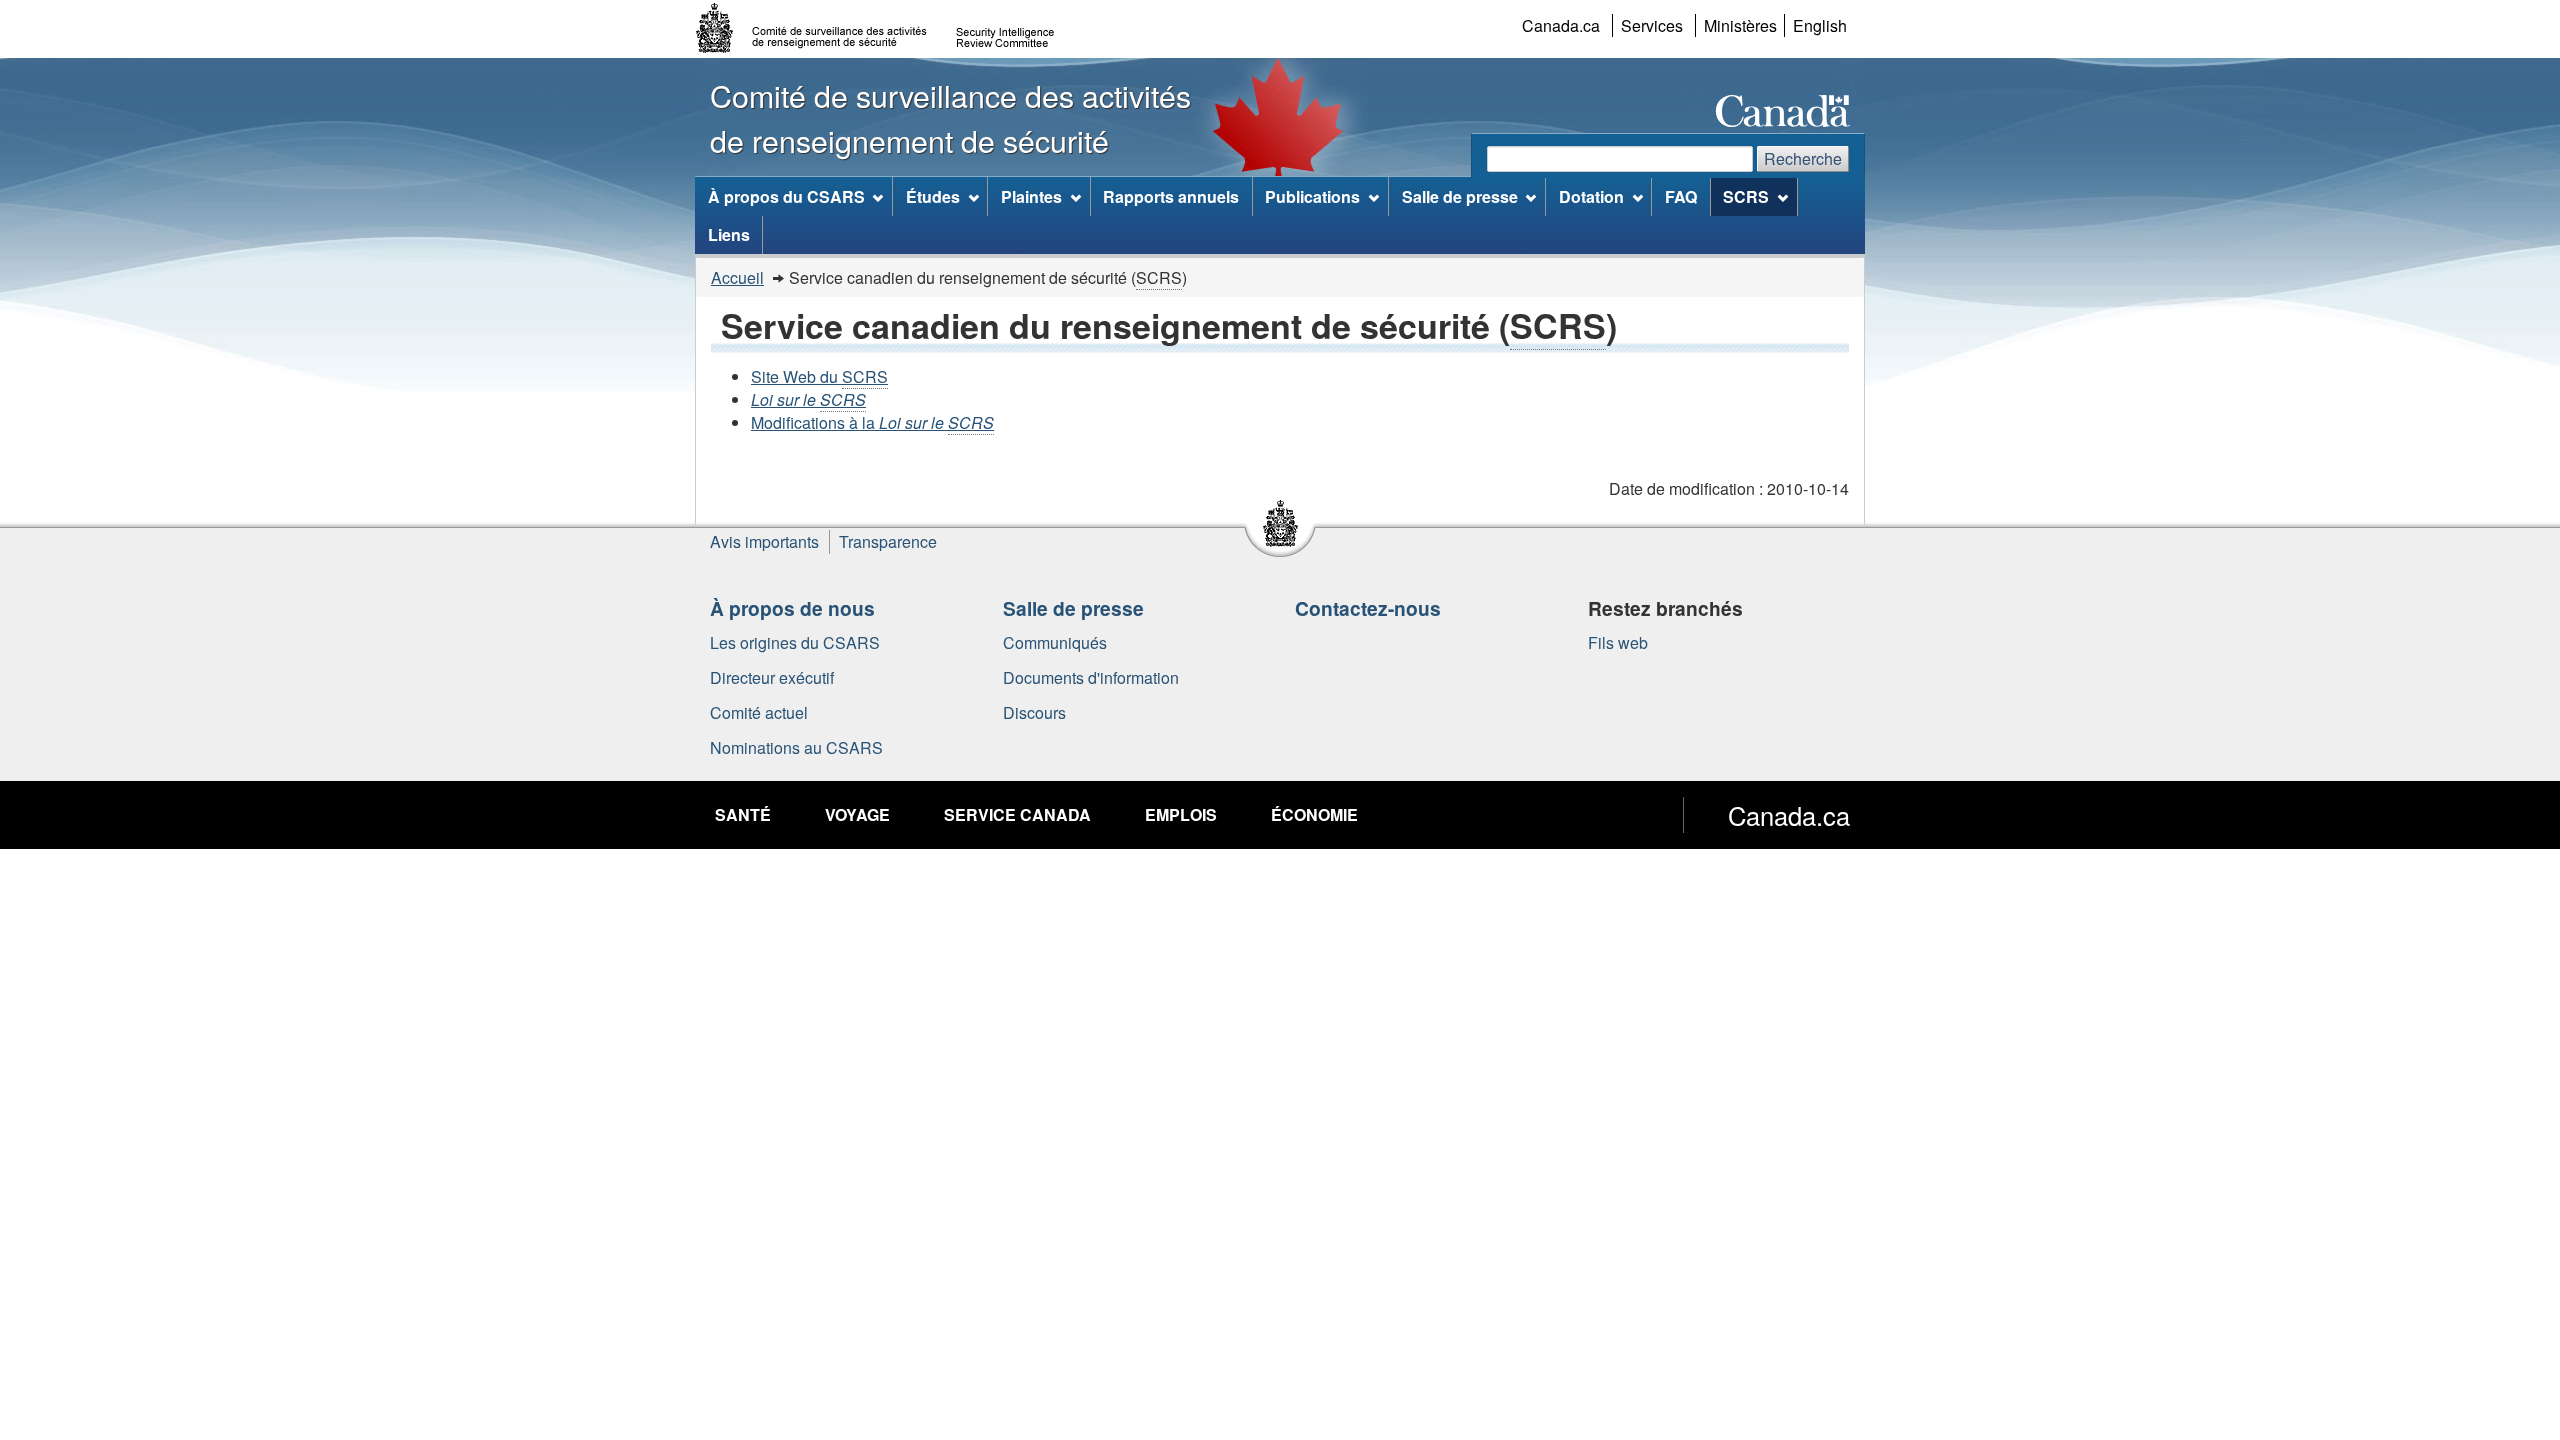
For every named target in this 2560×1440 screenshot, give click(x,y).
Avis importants (764, 541)
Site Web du (819, 376)
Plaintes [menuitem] (1031, 196)
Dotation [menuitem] (1591, 196)
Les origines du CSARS (795, 642)
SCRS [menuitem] (1746, 196)
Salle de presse (1073, 608)
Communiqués (1055, 642)
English (1820, 25)
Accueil (737, 277)
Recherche (1803, 158)
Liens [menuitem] (729, 234)
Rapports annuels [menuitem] (1171, 196)
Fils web (1618, 642)
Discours (1034, 712)
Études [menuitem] (933, 196)
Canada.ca (1561, 25)
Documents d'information (1091, 677)
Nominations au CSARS (796, 747)
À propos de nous (792, 608)
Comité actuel (759, 712)
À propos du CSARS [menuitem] (786, 196)
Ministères (1740, 25)
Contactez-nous (1368, 608)
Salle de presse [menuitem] (1460, 196)
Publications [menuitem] (1312, 196)
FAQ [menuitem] (1681, 196)
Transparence (888, 541)
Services (1652, 25)
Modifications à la (872, 422)
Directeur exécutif (772, 677)
